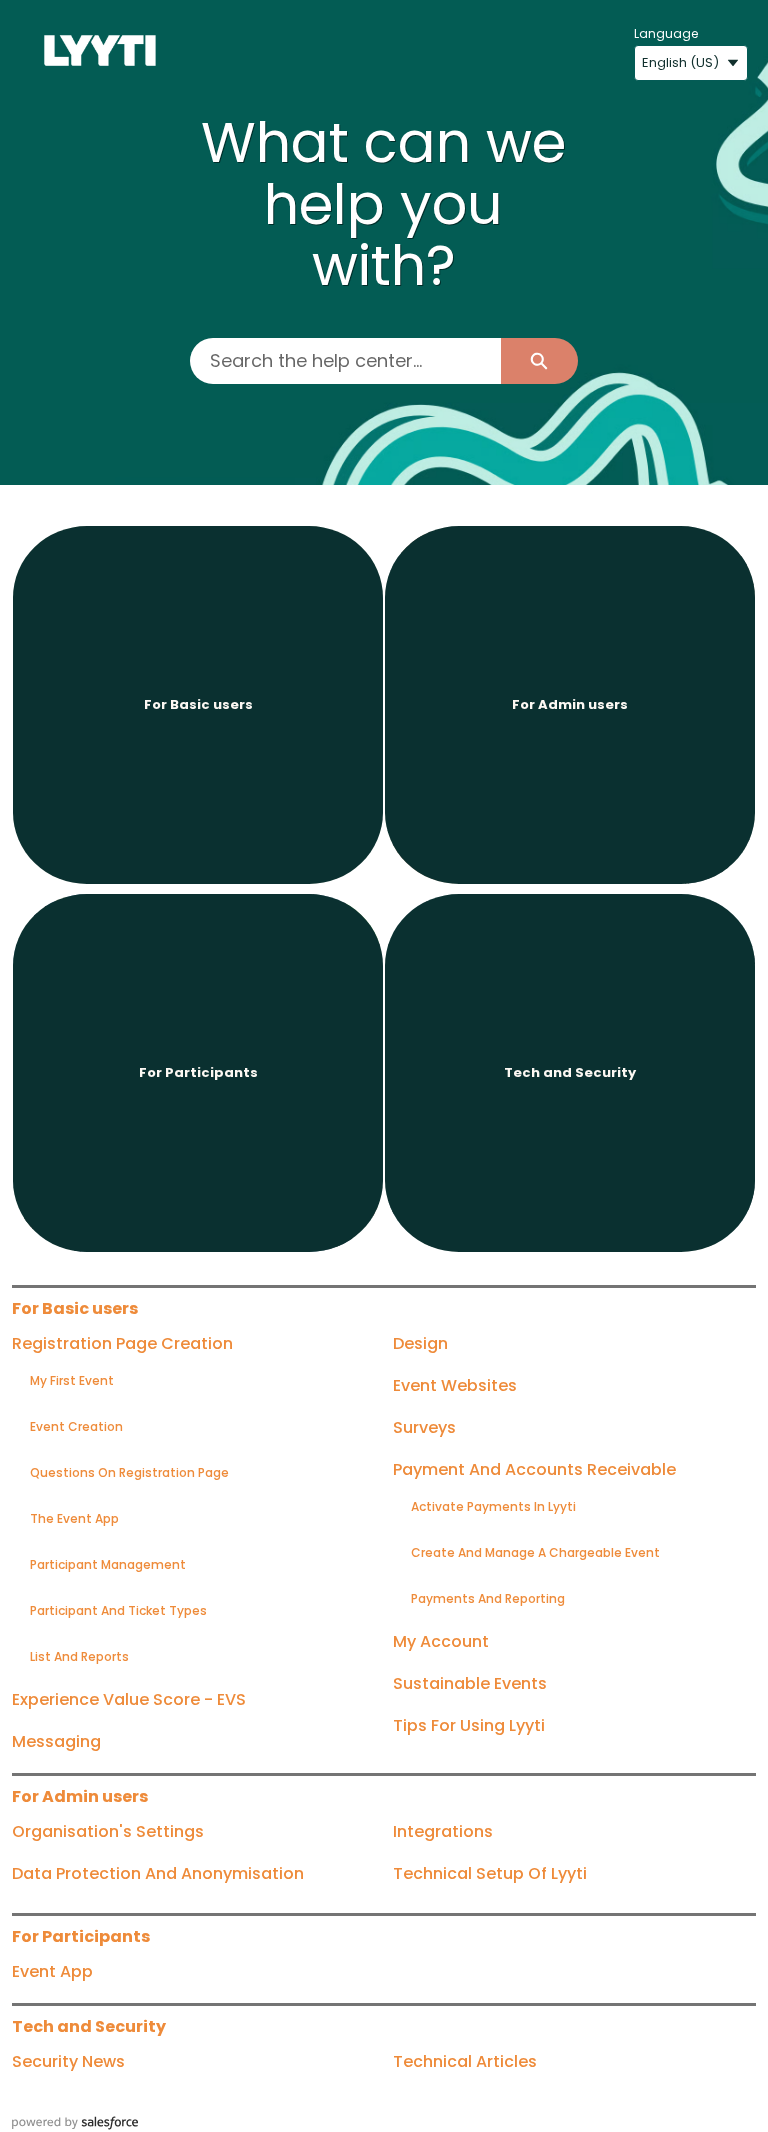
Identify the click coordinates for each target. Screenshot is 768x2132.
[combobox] (345, 361)
